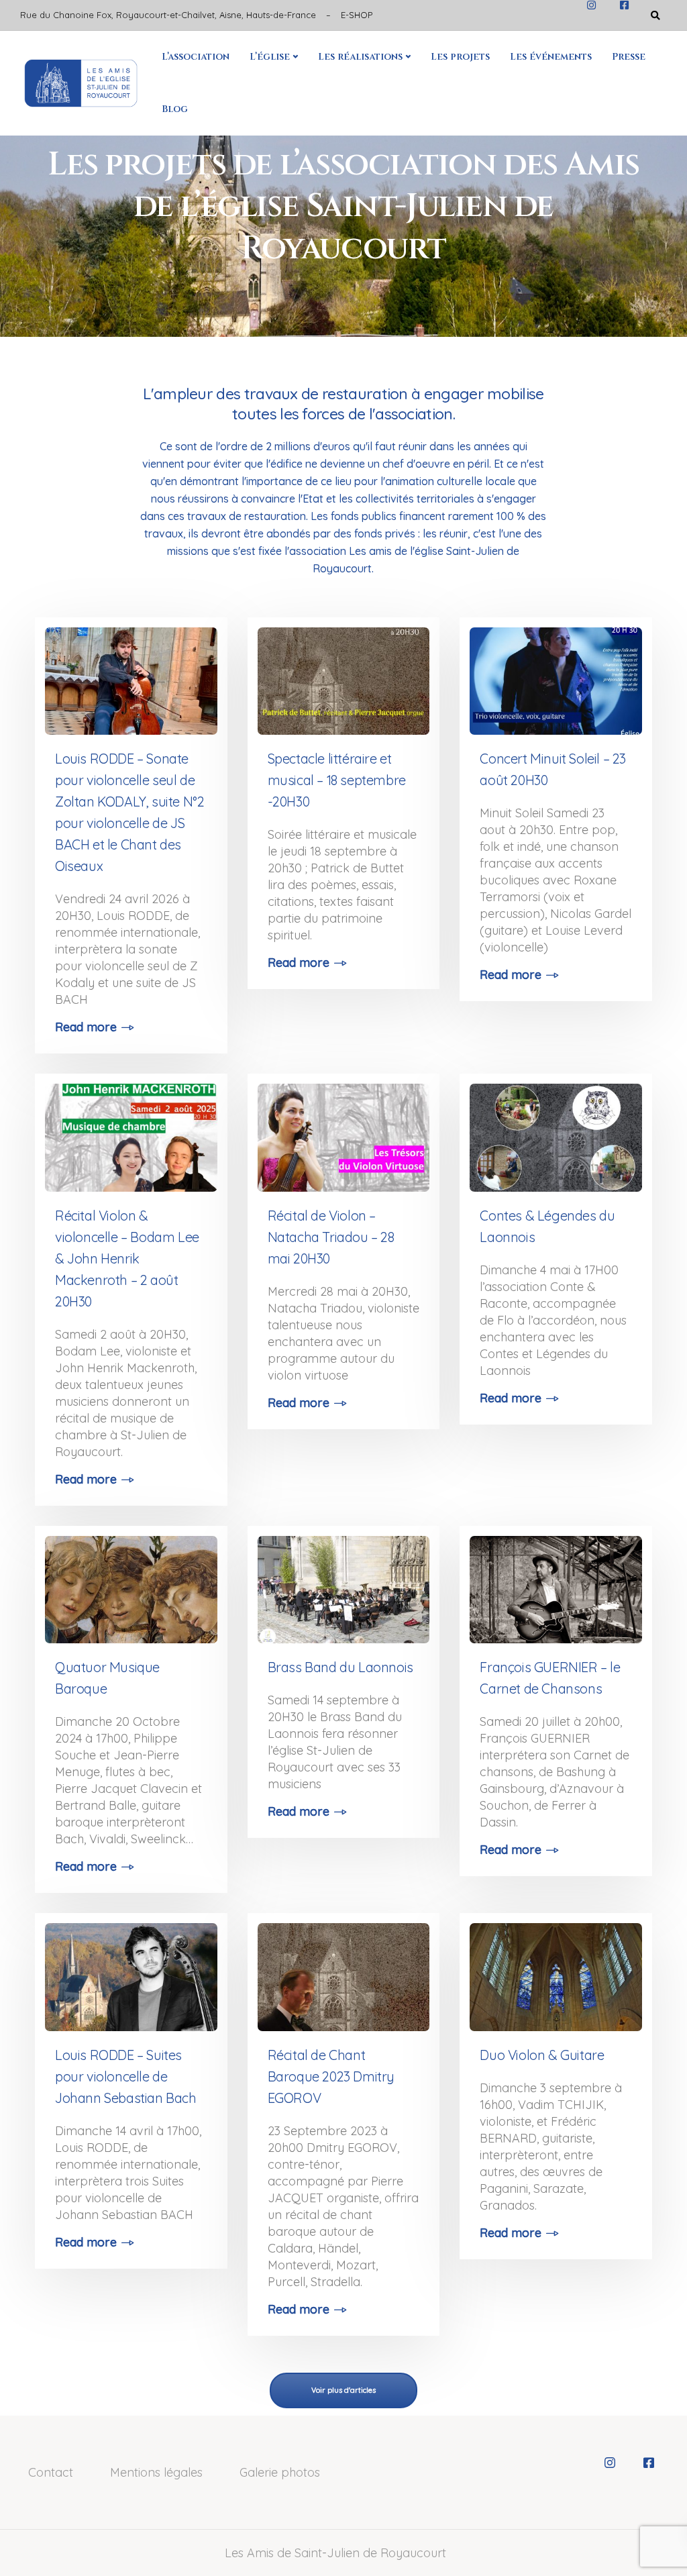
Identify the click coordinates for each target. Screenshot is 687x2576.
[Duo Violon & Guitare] (556, 1972)
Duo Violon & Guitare (542, 2055)
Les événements (551, 57)
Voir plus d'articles (343, 2390)
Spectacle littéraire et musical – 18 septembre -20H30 (337, 780)
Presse (629, 57)
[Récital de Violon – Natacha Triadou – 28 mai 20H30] (344, 1132)
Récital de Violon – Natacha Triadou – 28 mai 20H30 (331, 1237)
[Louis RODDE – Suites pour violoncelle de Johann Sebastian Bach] (131, 1972)
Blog (175, 109)
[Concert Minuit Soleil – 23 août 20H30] (556, 676)
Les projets (460, 57)
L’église (270, 57)
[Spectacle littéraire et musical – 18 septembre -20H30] (344, 676)
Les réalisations (360, 57)
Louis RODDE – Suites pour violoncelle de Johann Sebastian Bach (126, 2076)
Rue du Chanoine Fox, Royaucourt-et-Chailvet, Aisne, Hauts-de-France (168, 15)
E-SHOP (357, 15)
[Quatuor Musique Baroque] (131, 1585)
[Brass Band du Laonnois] (344, 1585)
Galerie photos (280, 2472)
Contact (51, 2472)
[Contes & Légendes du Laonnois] (556, 1132)
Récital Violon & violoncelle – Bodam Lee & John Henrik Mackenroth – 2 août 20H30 (127, 1258)
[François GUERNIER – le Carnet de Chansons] (556, 1585)
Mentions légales (156, 2472)
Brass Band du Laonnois (340, 1667)
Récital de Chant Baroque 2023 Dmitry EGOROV (331, 2076)
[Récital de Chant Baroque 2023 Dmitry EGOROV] (344, 1972)
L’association (196, 57)
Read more (86, 1027)
